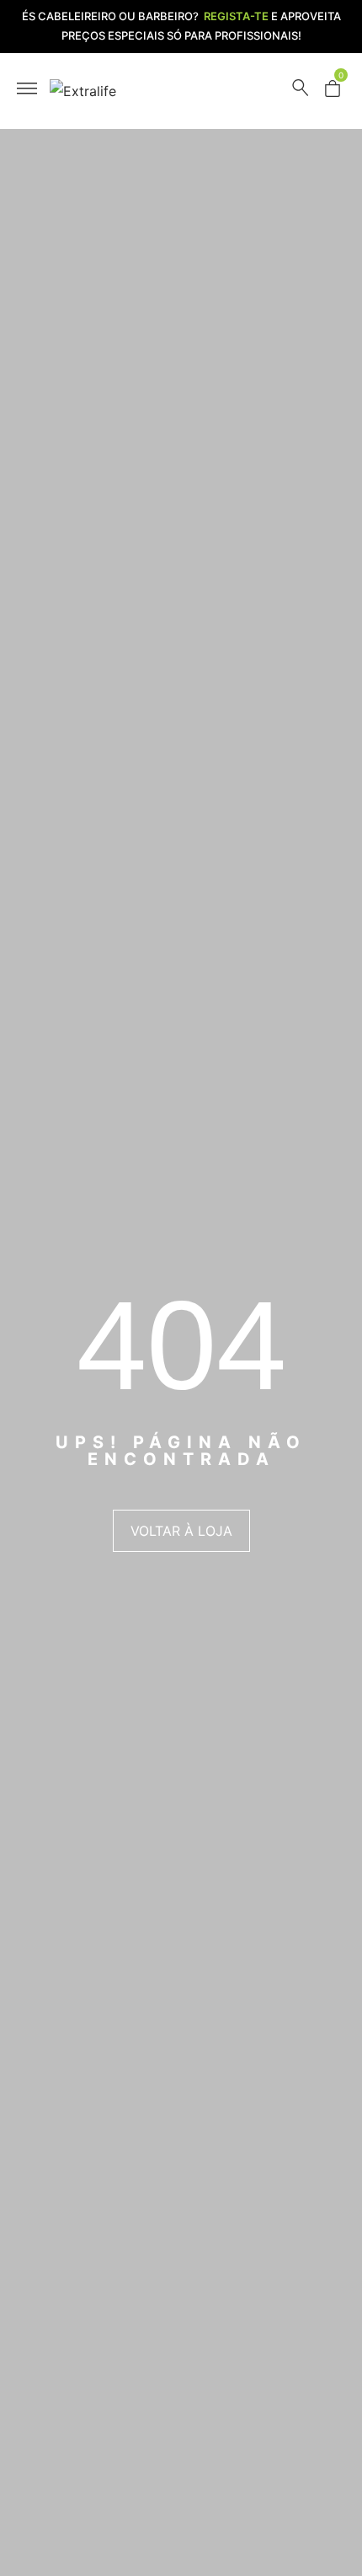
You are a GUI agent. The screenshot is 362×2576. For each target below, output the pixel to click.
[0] (333, 92)
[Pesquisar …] (301, 91)
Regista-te (236, 16)
